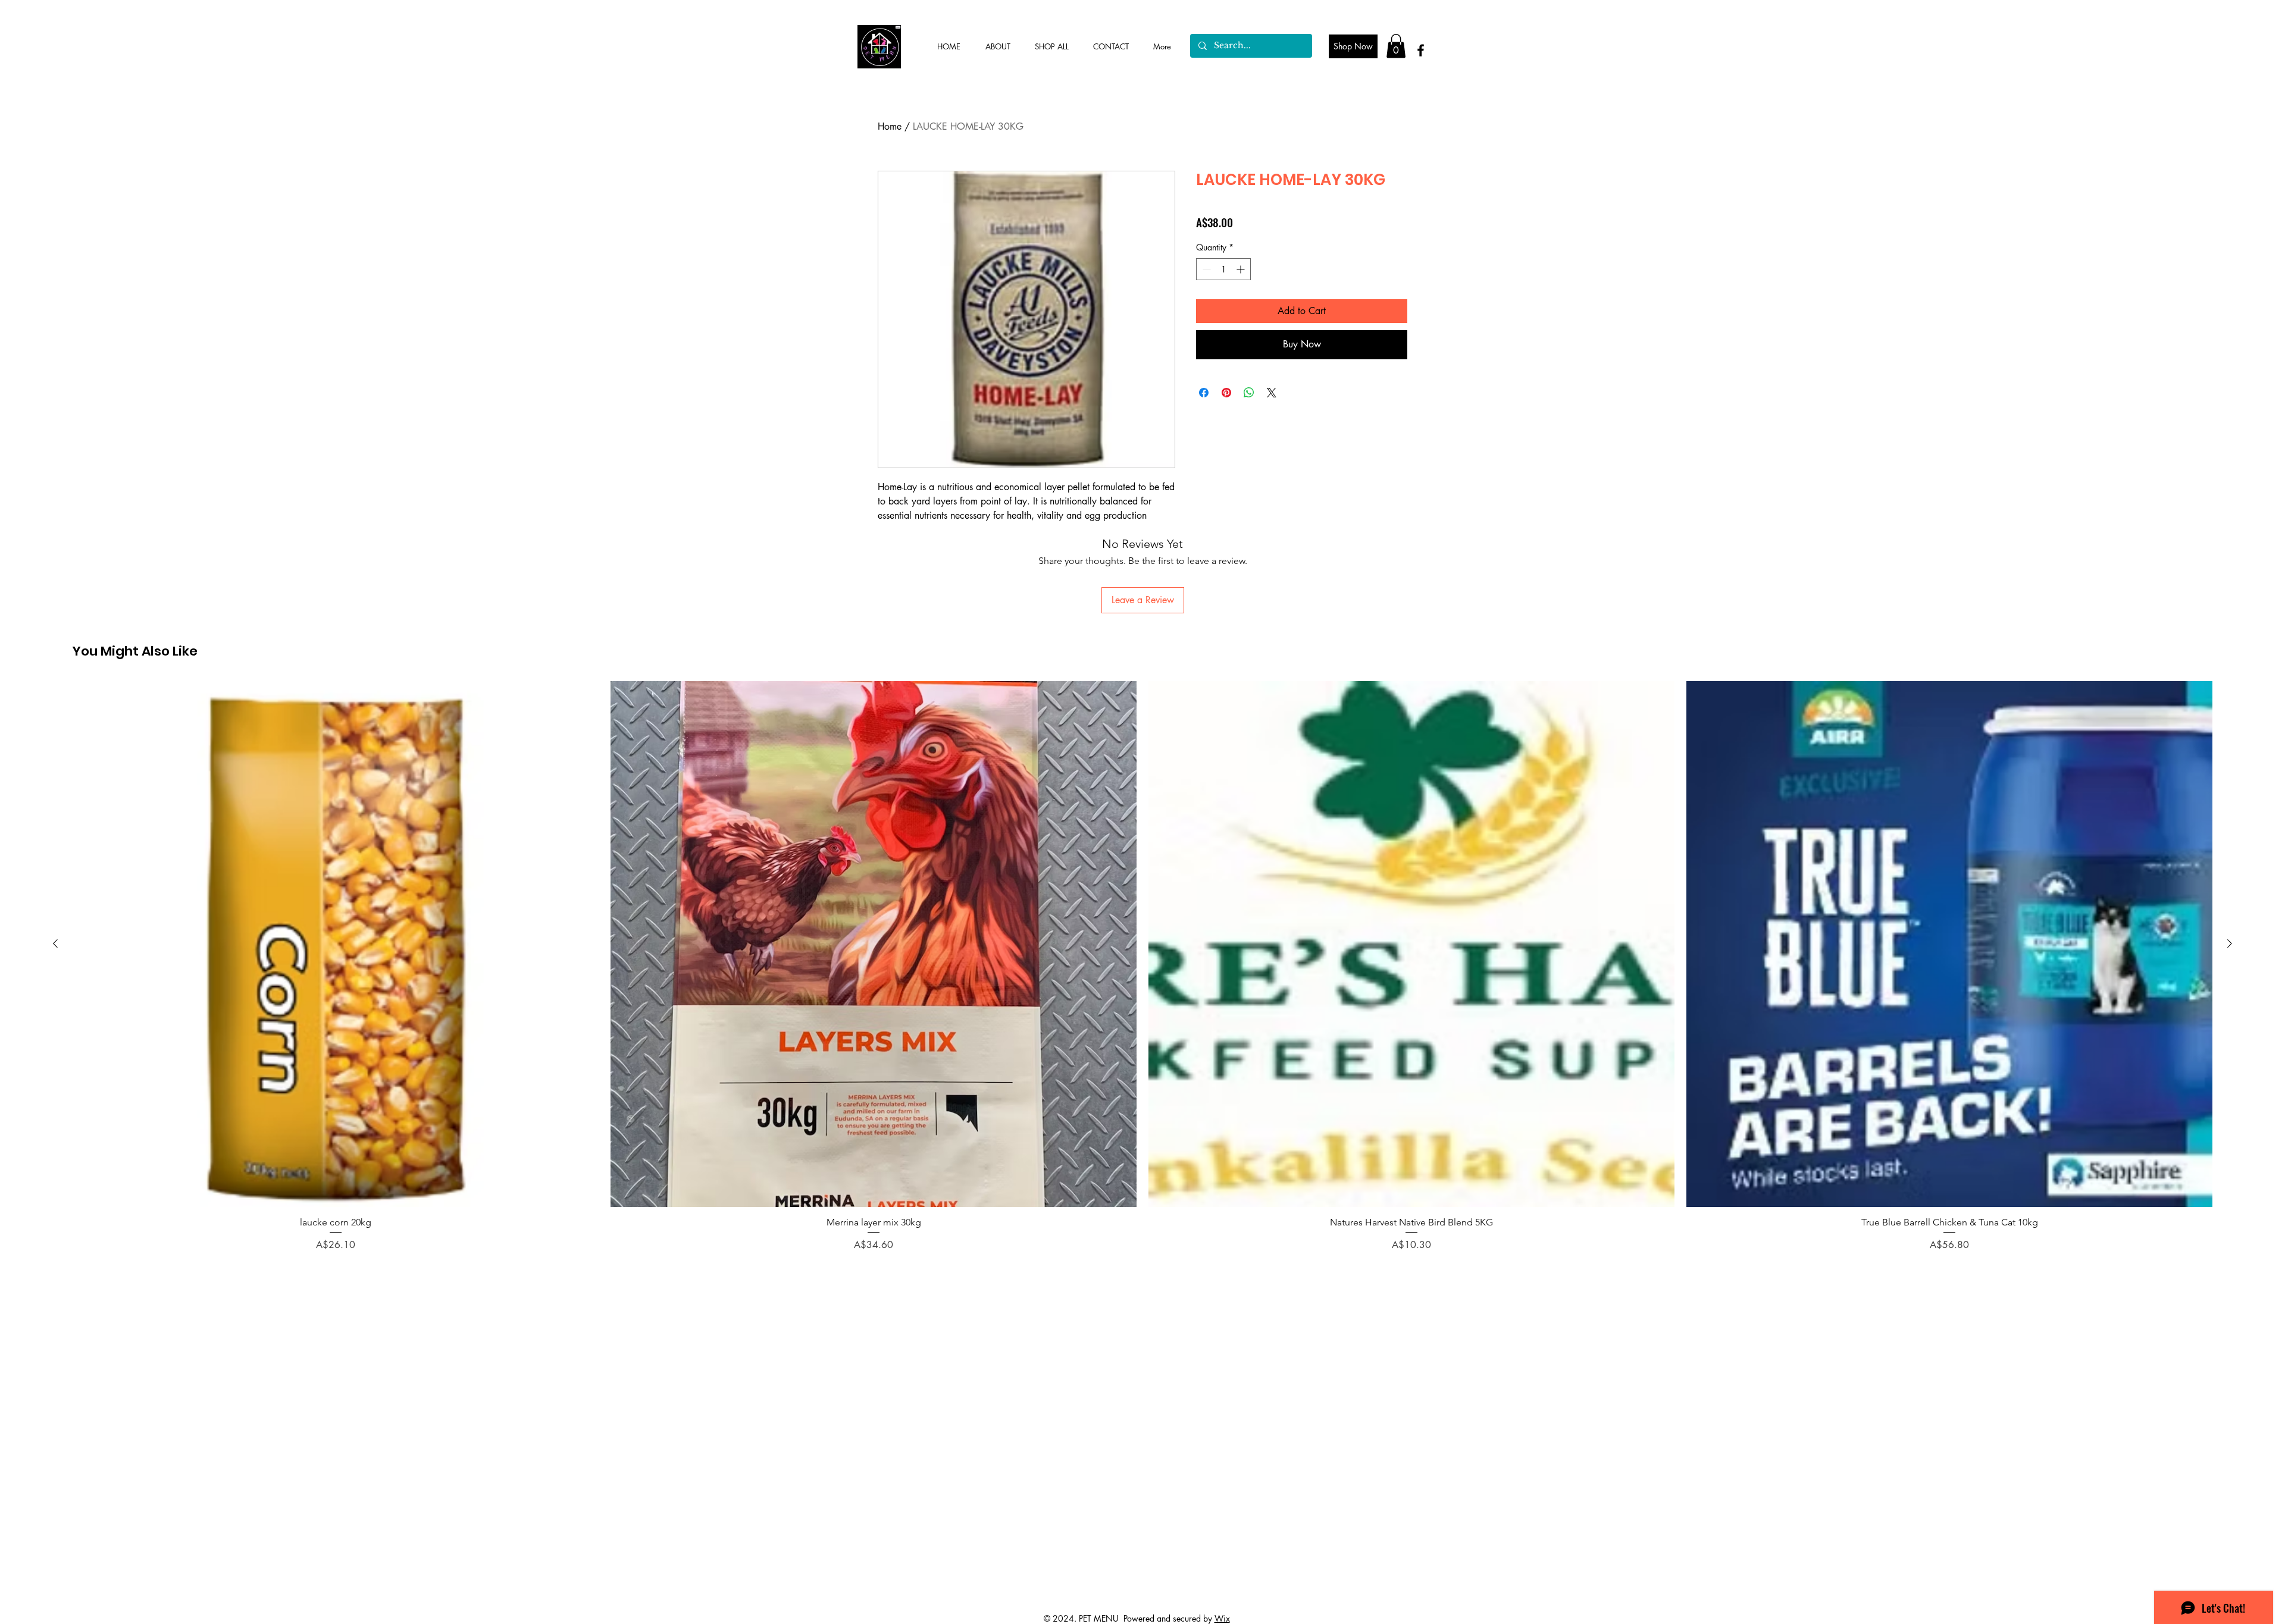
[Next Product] (2230, 943)
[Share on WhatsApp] (1249, 393)
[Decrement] (1205, 269)
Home (890, 126)
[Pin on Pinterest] (1226, 393)
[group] (1142, 967)
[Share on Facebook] (1204, 393)
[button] (1396, 46)
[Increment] (1242, 269)
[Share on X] (1272, 393)
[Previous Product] (55, 943)
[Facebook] (1421, 50)
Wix (1222, 1618)
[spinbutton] (1223, 269)
